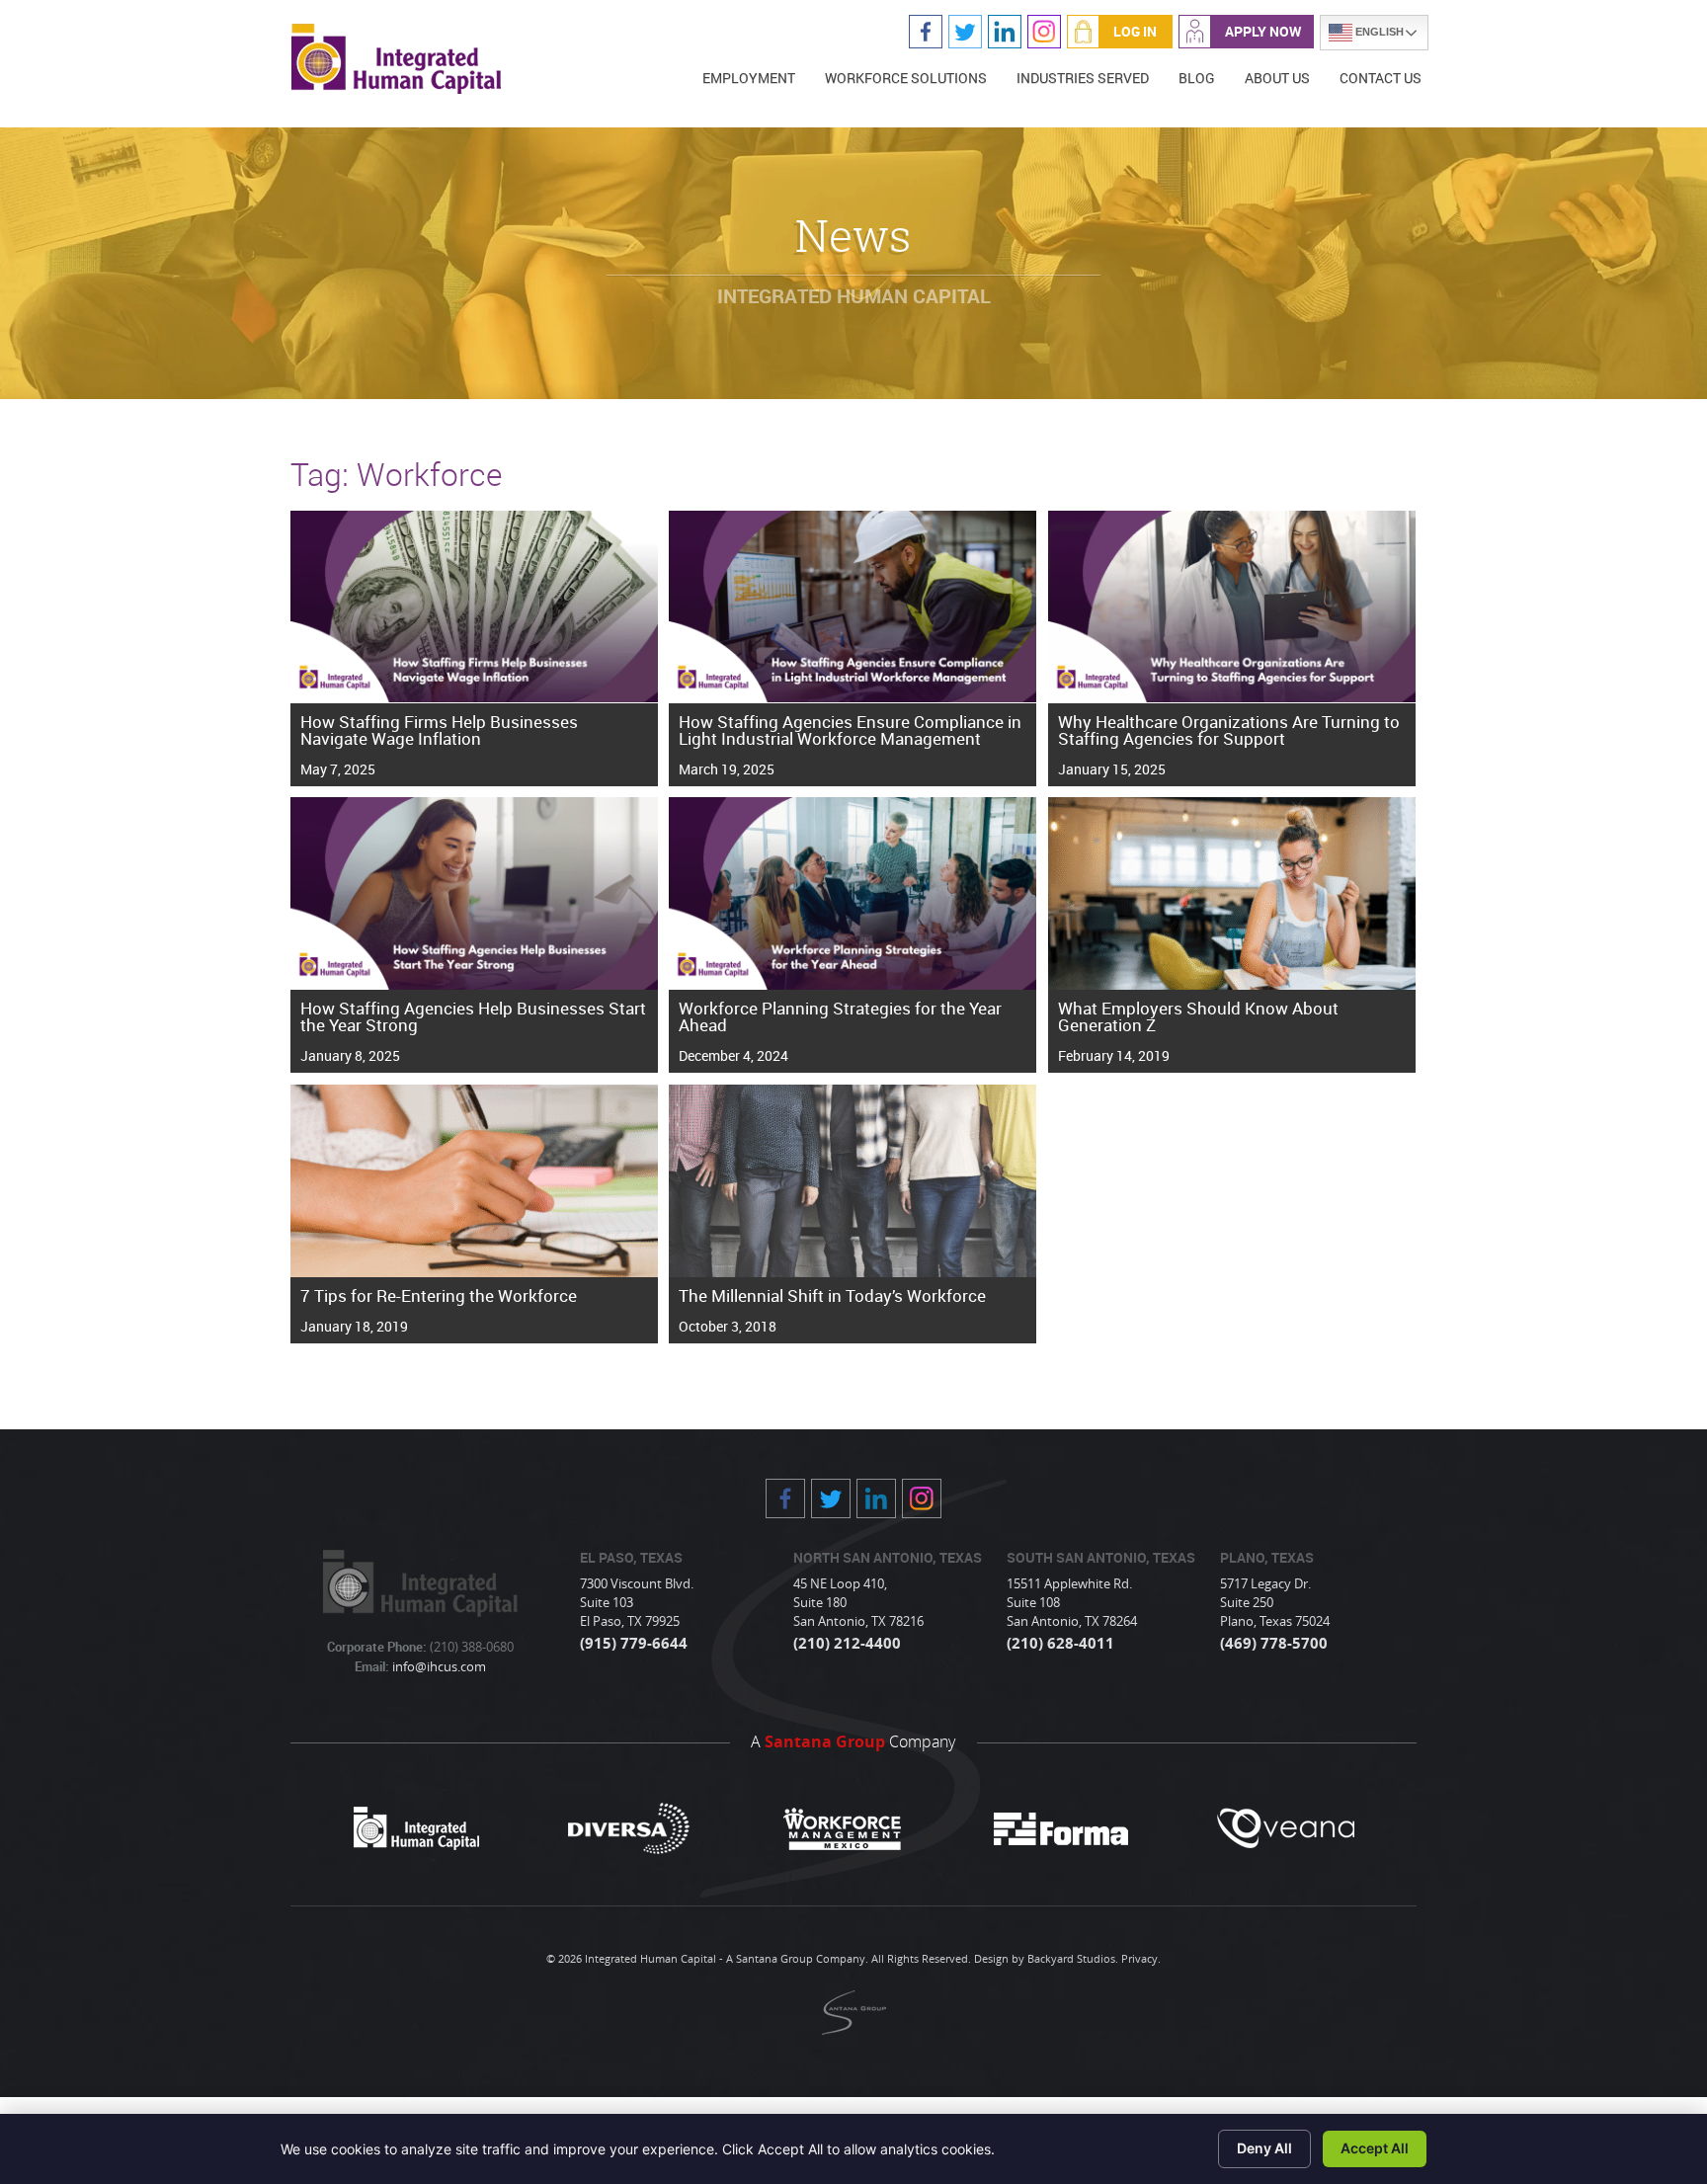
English (1378, 32)
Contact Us (1381, 78)
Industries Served (1083, 78)
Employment (749, 78)
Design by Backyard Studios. (1046, 1958)
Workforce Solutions (906, 78)
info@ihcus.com (438, 1666)
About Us (1277, 78)
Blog (1197, 78)
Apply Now (1263, 31)
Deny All (1264, 2148)
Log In (1135, 31)
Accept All (1375, 2148)
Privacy (1139, 1958)
